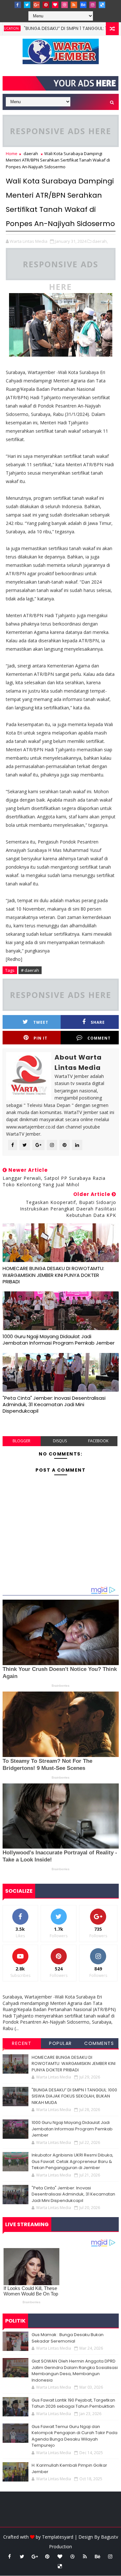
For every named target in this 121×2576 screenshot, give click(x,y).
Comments (99, 2043)
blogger (21, 1441)
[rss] (74, 5)
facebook (98, 1441)
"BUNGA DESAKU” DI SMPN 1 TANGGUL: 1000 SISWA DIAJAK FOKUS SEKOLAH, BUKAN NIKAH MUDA (74, 2096)
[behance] (83, 5)
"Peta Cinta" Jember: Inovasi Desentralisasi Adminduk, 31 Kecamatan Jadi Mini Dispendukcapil (54, 1405)
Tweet (41, 1022)
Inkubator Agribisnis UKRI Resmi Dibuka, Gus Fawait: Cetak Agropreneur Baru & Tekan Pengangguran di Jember (72, 2161)
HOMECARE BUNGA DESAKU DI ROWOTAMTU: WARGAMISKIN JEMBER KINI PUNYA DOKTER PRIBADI (53, 1275)
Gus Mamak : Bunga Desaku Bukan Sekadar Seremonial (68, 2338)
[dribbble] (65, 5)
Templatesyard (58, 2537)
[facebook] (18, 5)
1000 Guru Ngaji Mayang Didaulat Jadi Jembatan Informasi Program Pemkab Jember (59, 1340)
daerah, (100, 241)
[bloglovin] (55, 5)
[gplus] (36, 5)
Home (12, 153)
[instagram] (93, 5)
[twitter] (27, 5)
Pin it (40, 1038)
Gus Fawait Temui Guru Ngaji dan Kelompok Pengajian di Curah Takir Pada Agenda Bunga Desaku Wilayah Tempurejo (75, 2436)
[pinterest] (46, 5)
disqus (60, 1441)
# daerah (30, 970)
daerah (31, 153)
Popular (60, 2043)
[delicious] (102, 5)
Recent (22, 2043)
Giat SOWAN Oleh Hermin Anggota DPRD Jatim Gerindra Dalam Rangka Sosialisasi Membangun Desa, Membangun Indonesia (75, 2371)
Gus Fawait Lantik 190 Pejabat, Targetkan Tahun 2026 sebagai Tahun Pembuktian (73, 2403)
